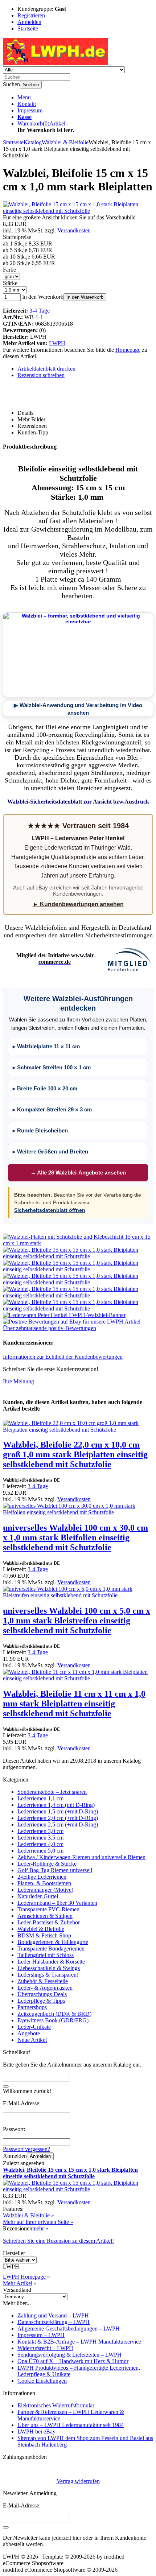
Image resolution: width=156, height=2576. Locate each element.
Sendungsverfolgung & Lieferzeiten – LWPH (69, 2355)
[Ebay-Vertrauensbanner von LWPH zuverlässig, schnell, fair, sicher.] (78, 1328)
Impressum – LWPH (41, 2335)
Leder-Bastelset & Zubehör (49, 1922)
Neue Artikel (32, 2040)
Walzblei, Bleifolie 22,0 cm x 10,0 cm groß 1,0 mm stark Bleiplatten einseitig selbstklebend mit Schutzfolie (75, 1454)
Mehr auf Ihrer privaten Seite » (38, 2222)
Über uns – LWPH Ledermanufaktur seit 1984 (71, 2425)
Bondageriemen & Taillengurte (53, 1942)
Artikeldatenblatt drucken (46, 369)
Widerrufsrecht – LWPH (45, 2348)
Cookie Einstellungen (42, 2381)
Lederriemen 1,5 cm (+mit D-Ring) (58, 1811)
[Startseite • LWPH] (56, 63)
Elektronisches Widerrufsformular (56, 2405)
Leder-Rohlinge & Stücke (47, 1864)
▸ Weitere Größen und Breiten (50, 1151)
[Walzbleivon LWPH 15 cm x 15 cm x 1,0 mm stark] (78, 1243)
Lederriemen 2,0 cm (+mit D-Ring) (58, 1818)
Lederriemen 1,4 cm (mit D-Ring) (56, 1805)
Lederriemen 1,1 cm (40, 1798)
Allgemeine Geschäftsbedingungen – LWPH (69, 2329)
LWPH (57, 343)
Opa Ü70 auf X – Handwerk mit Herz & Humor (73, 2361)
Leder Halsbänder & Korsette (51, 1962)
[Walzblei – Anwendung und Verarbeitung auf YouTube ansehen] (78, 655)
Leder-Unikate (34, 2027)
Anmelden (40, 2156)
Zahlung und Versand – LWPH (53, 2315)
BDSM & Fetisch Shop (44, 1935)
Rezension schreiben (41, 375)
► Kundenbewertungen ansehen (78, 904)
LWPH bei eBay (36, 2431)
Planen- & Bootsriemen (44, 1883)
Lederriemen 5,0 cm (40, 1851)
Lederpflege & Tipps (41, 2001)
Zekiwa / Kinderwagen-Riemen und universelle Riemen (81, 1857)
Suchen (31, 85)
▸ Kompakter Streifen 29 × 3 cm (52, 1109)
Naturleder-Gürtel (38, 1896)
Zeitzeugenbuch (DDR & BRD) (54, 2014)
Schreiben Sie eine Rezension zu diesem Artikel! (58, 2241)
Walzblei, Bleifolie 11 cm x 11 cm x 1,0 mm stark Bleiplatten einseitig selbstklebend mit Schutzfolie (74, 1704)
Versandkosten (74, 230)
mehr (40, 2228)
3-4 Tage (40, 311)
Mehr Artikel (18, 2283)
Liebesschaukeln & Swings (49, 1968)
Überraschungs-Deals (42, 1994)
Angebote (29, 2033)
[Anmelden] (6, 2527)
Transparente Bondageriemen (51, 1948)
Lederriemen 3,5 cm (40, 1838)
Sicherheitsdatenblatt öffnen (50, 1210)
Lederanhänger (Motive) (45, 1890)
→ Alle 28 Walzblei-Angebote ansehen (78, 1173)
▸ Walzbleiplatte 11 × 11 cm (46, 1046)
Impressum (30, 110)
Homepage (128, 350)
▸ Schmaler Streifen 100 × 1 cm (52, 1067)
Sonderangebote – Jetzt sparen (52, 1792)
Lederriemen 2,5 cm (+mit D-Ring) (58, 1824)
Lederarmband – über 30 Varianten (57, 1903)
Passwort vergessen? (26, 2149)
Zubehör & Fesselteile (43, 1981)
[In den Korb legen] (6, 2086)
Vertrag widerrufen (78, 2481)
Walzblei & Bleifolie (41, 1929)
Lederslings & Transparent (48, 1975)
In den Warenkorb (85, 297)
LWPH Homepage (24, 2277)
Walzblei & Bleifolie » (28, 2215)
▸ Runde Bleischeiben (40, 1130)
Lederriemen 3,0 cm (40, 1831)
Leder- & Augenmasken (45, 1988)
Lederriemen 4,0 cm (40, 1844)
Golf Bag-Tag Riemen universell (55, 1870)
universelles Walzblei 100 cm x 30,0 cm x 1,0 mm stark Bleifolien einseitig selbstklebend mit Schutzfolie (75, 1537)
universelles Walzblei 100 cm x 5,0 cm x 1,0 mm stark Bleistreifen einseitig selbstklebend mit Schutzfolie (77, 1621)
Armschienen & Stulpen (45, 1916)
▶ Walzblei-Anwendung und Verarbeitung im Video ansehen (78, 709)
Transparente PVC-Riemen (48, 1909)
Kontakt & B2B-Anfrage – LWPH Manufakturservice (79, 2342)
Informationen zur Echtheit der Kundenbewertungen (63, 1357)
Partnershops (32, 2007)
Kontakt (27, 104)
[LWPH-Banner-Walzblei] (64, 1315)
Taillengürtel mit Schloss (46, 1955)
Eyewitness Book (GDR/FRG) (53, 2020)
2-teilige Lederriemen (42, 1877)
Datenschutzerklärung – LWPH (54, 2322)
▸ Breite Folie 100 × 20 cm (45, 1088)
